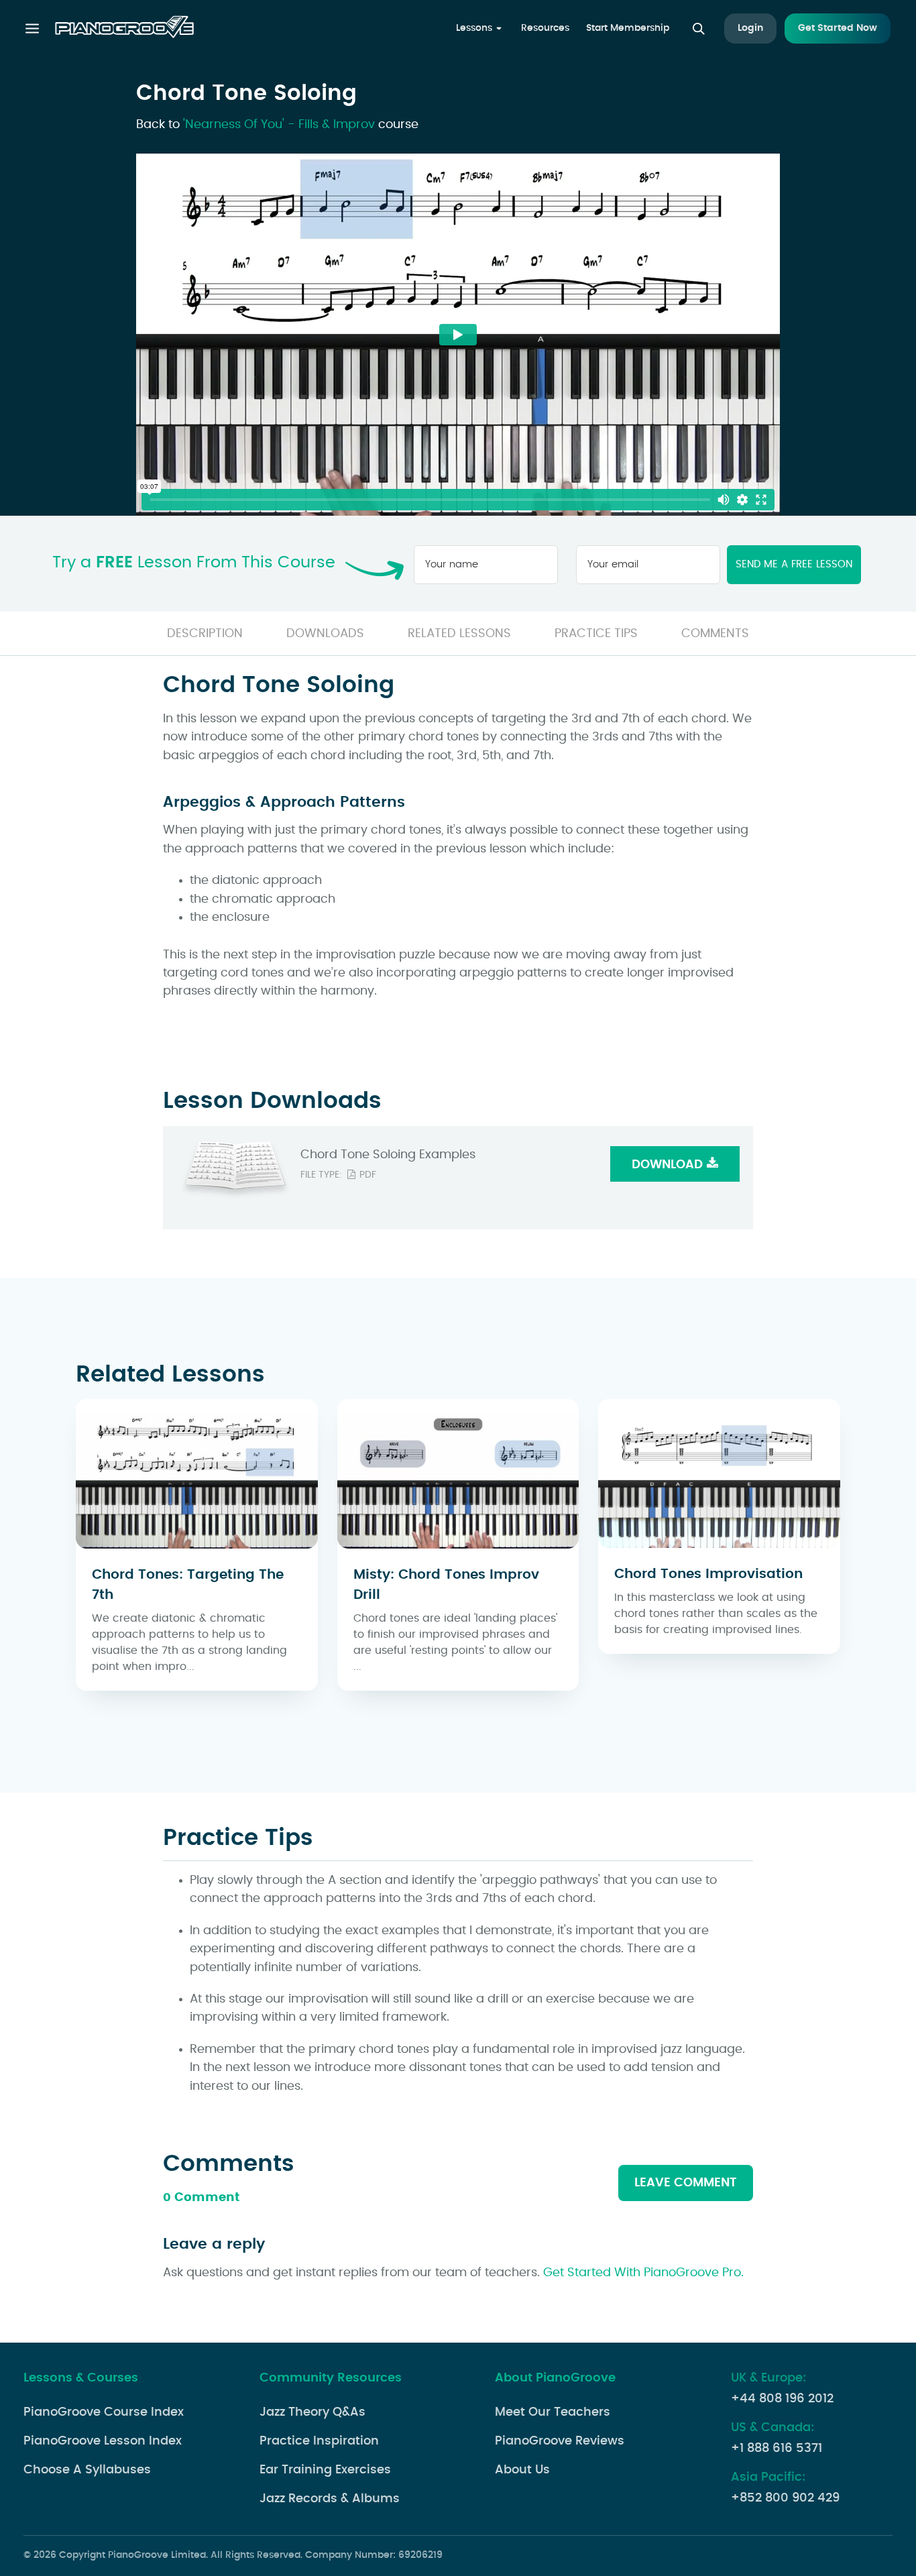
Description (205, 634)
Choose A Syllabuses (87, 2470)
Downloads (325, 634)
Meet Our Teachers (553, 2412)
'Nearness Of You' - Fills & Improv (279, 125)
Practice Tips (596, 634)
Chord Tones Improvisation (708, 1574)
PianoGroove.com (124, 29)
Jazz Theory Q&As (312, 2412)
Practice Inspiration (319, 2441)
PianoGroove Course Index (104, 2412)
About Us (522, 2470)
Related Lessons (459, 634)
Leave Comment (686, 2183)
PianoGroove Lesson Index (103, 2441)
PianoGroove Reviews (560, 2441)
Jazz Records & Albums (330, 2499)
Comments (715, 634)
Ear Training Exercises (325, 2470)
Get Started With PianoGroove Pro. (643, 2273)
